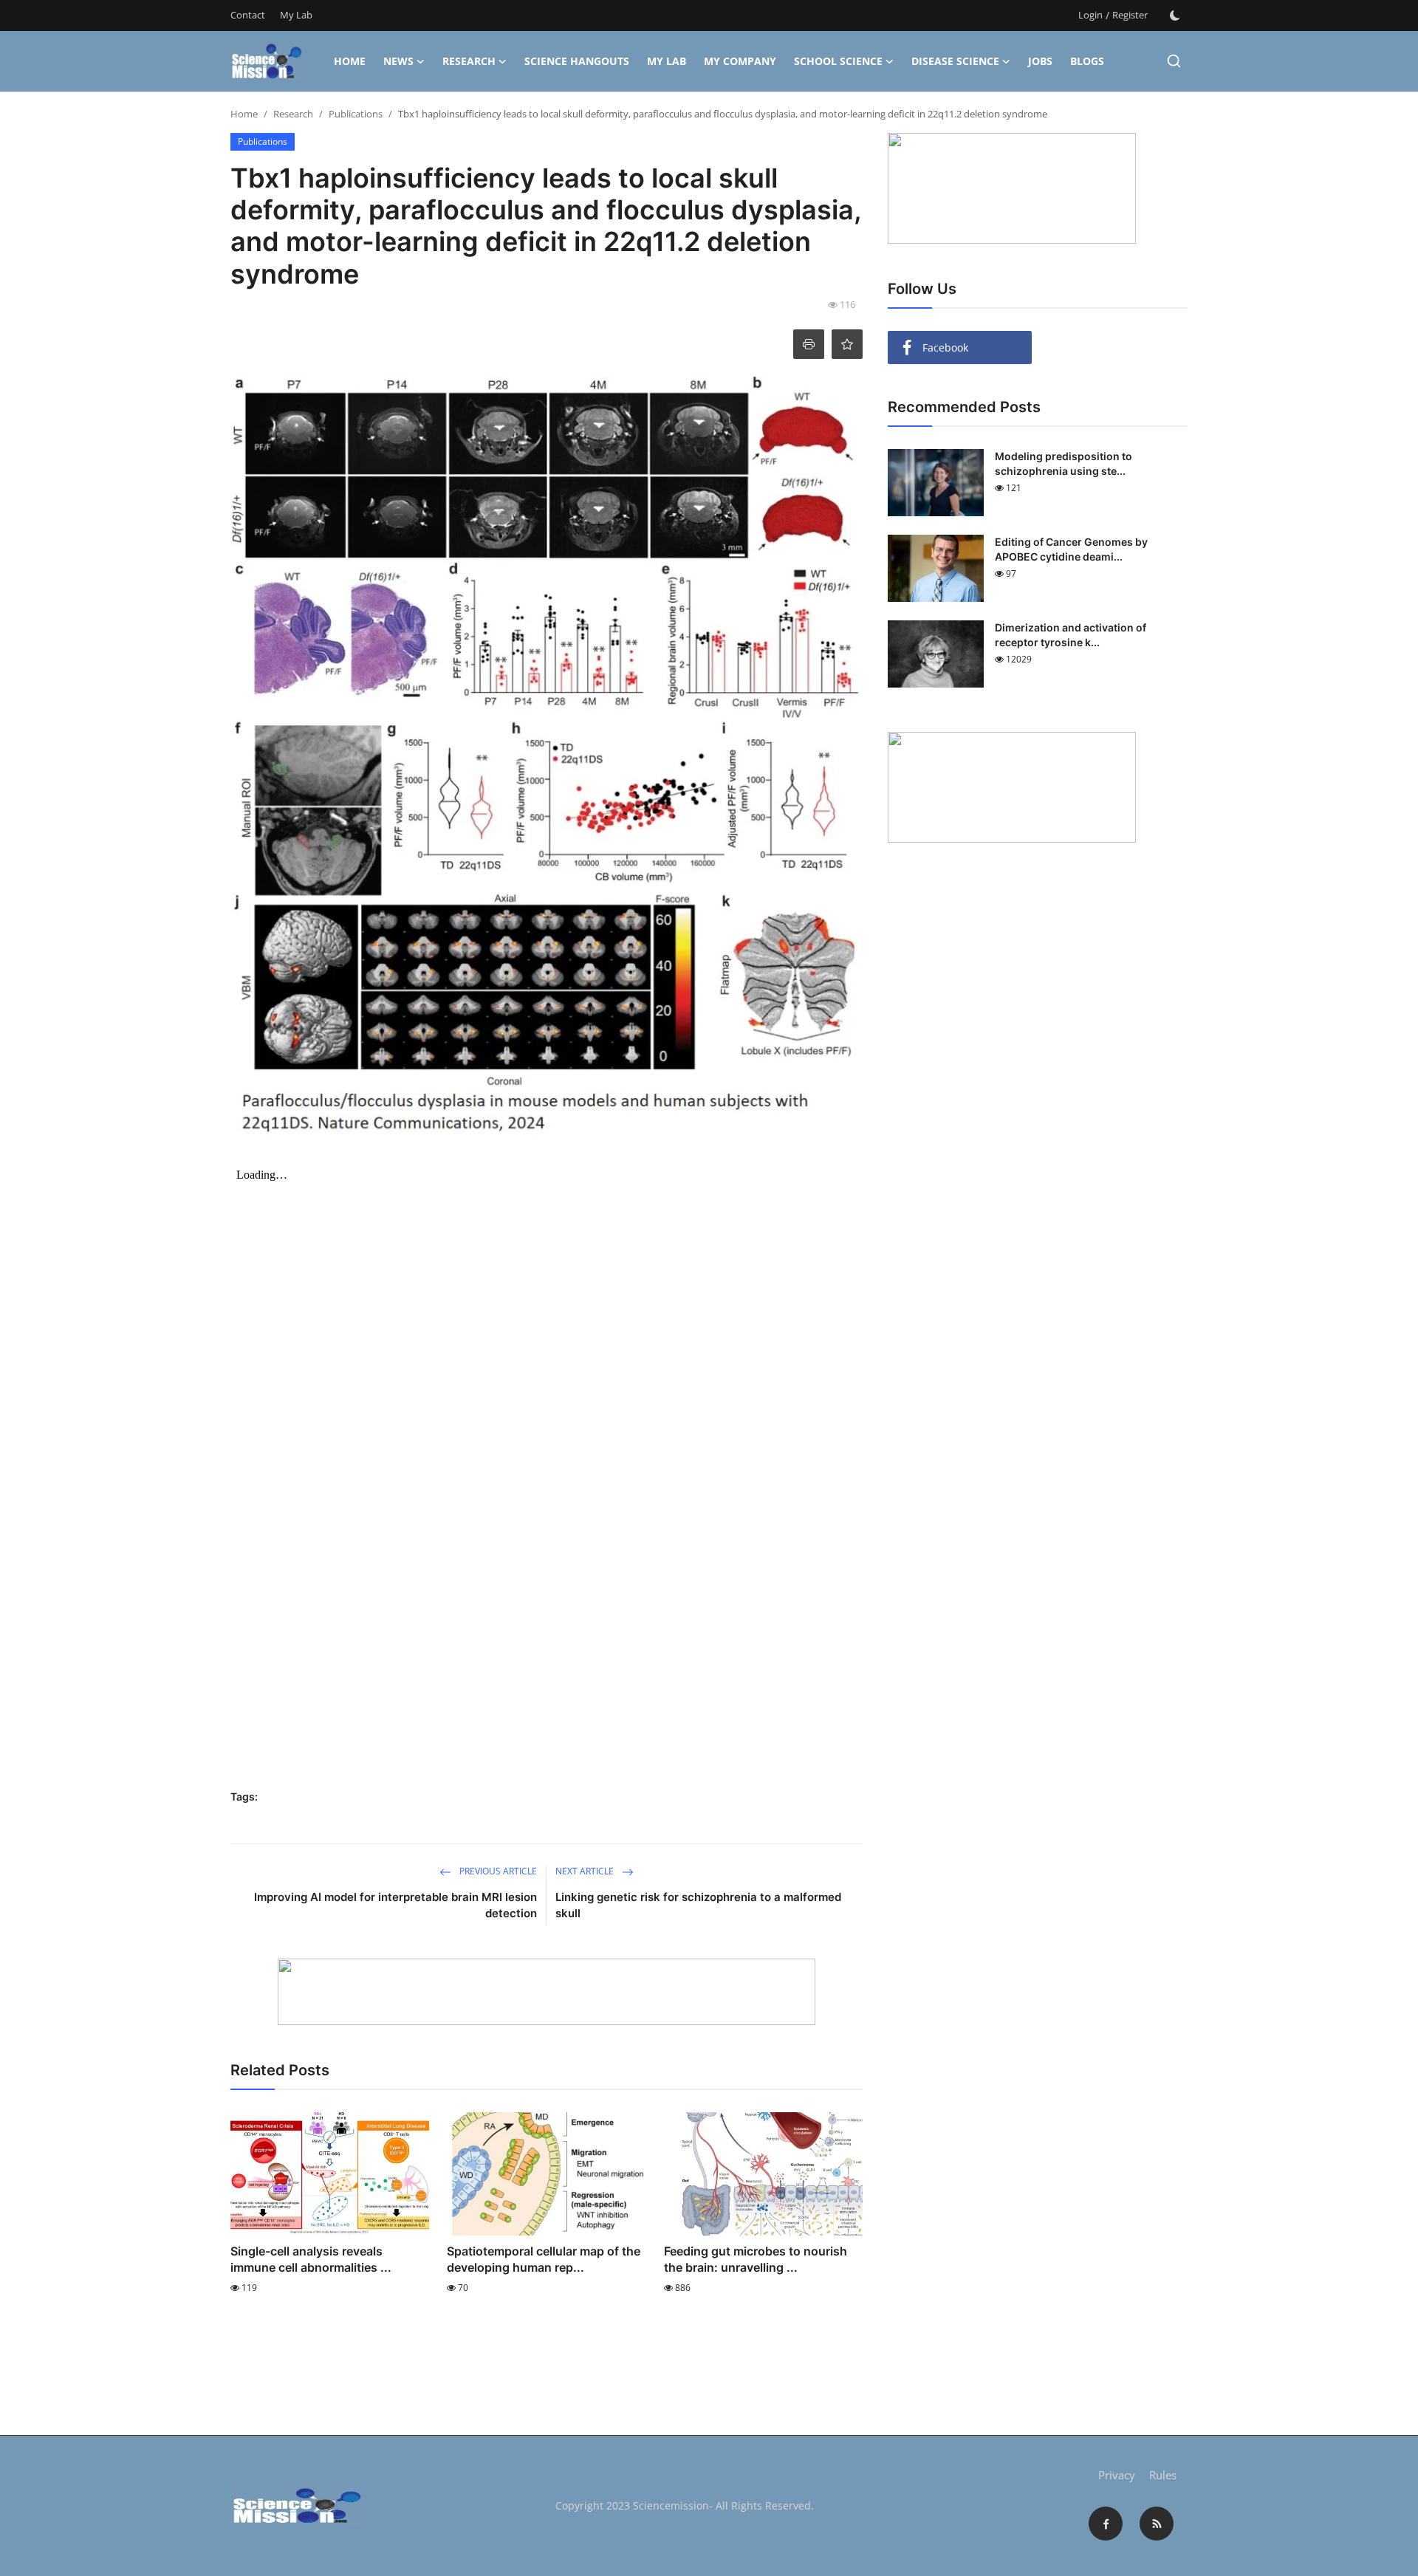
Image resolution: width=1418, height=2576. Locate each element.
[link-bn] (547, 1992)
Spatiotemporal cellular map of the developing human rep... (544, 2259)
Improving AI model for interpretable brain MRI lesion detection (395, 1905)
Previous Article (497, 1871)
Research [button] (469, 61)
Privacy (1117, 2475)
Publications (356, 114)
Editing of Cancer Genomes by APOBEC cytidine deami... (1071, 549)
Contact (248, 15)
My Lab (296, 15)
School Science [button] (838, 61)
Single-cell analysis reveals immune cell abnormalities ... (311, 2259)
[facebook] (1106, 2524)
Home (350, 61)
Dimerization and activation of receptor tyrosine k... (1071, 635)
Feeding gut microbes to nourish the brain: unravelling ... (756, 2259)
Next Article (586, 1871)
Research (293, 114)
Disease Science (955, 61)
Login (1090, 15)
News (398, 61)
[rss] (1157, 2524)
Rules (1163, 2475)
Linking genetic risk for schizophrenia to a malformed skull (698, 1905)
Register (1130, 15)
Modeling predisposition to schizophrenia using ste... (1063, 463)
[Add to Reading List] (847, 344)
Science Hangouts (577, 61)
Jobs (1040, 61)
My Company (740, 61)
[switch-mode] (1175, 16)
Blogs (1087, 61)
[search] (1174, 61)
